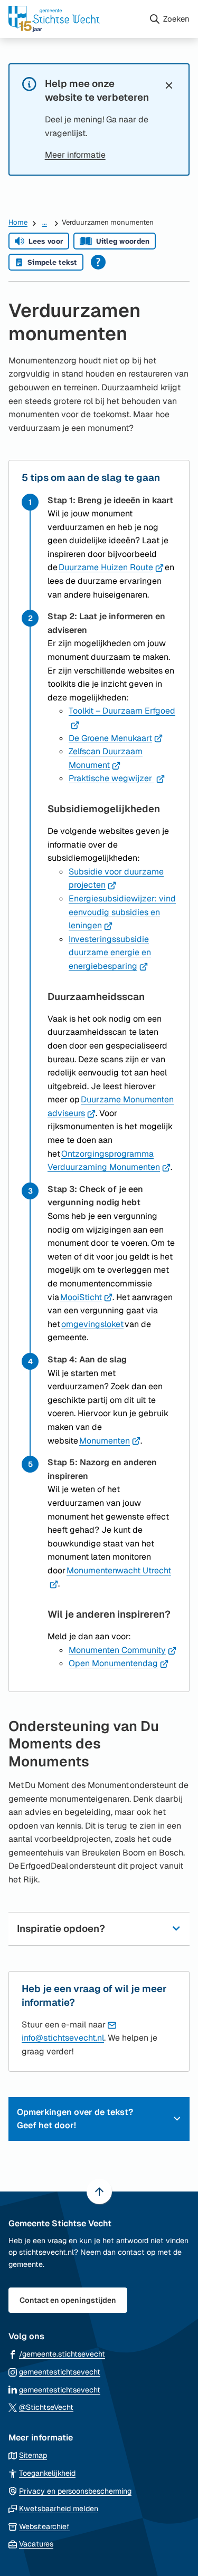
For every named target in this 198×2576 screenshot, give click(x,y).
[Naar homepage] (74, 19)
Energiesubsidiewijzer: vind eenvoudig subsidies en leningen (122, 912)
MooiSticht (86, 1297)
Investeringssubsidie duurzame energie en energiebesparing (110, 953)
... (45, 222)
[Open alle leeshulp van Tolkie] (98, 262)
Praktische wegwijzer (117, 778)
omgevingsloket (92, 1324)
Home (18, 222)
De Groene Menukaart (116, 738)
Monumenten (110, 1441)
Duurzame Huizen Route (111, 567)
